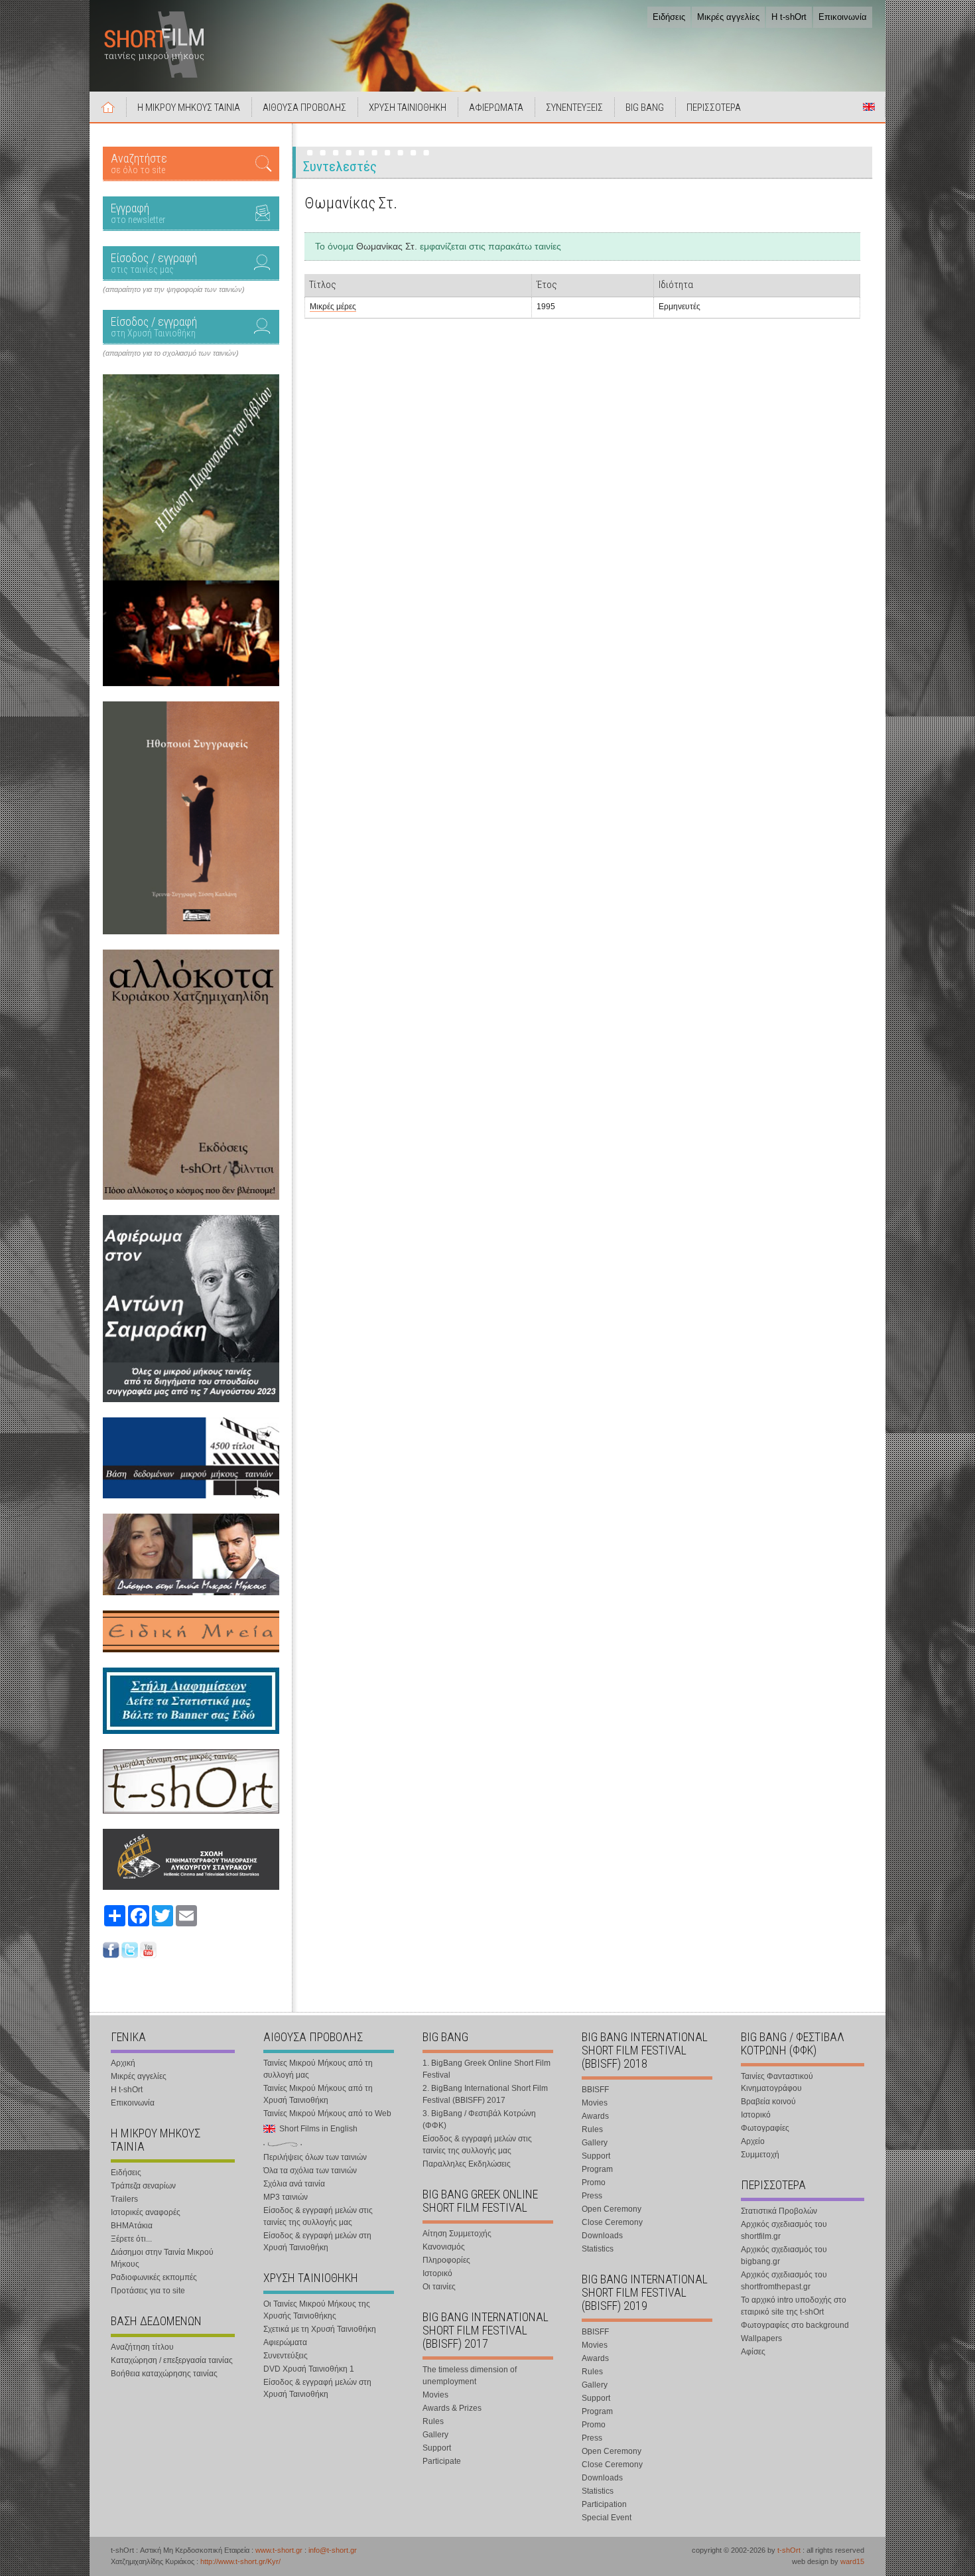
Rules (433, 2421)
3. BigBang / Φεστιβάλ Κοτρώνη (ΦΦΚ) (479, 2119)
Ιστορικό (437, 2273)
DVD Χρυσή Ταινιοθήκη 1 (309, 2369)
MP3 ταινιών (286, 2197)
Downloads (602, 2236)
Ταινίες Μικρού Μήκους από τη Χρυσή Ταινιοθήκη (318, 2094)
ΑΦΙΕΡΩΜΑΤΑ (496, 107)
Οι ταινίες (439, 2287)
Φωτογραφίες (765, 2128)
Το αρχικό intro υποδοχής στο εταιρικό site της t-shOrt (794, 2306)
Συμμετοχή (760, 2155)
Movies (435, 2395)
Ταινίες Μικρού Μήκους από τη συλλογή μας (318, 2069)
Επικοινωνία (843, 17)
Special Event (607, 2518)
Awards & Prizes (452, 2408)
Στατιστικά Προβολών (779, 2211)
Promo (594, 2182)
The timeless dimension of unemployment (470, 2376)
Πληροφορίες (446, 2260)
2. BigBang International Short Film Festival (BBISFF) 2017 (485, 2094)
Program (597, 2169)
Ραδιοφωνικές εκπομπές (154, 2277)
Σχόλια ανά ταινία (294, 2184)
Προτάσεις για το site (148, 2291)
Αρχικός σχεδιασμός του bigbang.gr (784, 2255)
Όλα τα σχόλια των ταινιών (310, 2171)
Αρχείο (753, 2141)
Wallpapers (761, 2338)
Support (437, 2448)
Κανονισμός (444, 2247)
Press (592, 2196)
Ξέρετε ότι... (131, 2239)
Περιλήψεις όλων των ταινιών (315, 2157)
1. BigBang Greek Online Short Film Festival (487, 2069)
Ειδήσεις (669, 17)
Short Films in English (869, 107)
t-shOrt (789, 2550)
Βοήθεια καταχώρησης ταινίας (164, 2374)
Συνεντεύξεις (286, 2356)
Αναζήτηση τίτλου (142, 2347)
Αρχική (108, 107)
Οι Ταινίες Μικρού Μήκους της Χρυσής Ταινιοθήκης (317, 2310)
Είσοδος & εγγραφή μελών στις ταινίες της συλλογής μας (318, 2216)
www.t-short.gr (279, 2550)
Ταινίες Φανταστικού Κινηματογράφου (777, 2082)
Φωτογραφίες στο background (795, 2325)
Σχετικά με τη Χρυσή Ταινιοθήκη (320, 2329)
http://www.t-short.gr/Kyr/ (240, 2561)
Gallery (435, 2435)
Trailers (124, 2199)
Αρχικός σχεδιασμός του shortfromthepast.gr (784, 2281)
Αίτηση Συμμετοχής (457, 2234)
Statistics (598, 2249)
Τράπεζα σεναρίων (143, 2186)
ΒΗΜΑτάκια (132, 2226)
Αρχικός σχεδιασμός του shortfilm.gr (784, 2230)
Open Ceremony (612, 2209)
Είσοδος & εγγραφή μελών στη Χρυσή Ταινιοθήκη (317, 2242)
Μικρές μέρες (333, 307)
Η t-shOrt (789, 17)
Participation (604, 2504)
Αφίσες (753, 2352)
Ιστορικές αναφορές (146, 2212)
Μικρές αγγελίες (728, 17)
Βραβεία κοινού (768, 2102)
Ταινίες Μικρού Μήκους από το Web (327, 2113)
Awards (595, 2116)
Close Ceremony (612, 2222)
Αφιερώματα (285, 2342)
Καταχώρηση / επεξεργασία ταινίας (172, 2360)
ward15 (852, 2561)
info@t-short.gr (333, 2550)
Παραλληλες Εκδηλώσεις (467, 2164)
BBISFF (595, 2090)
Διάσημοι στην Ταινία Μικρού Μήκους (162, 2258)
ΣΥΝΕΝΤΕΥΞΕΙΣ (574, 107)
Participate (442, 2461)
